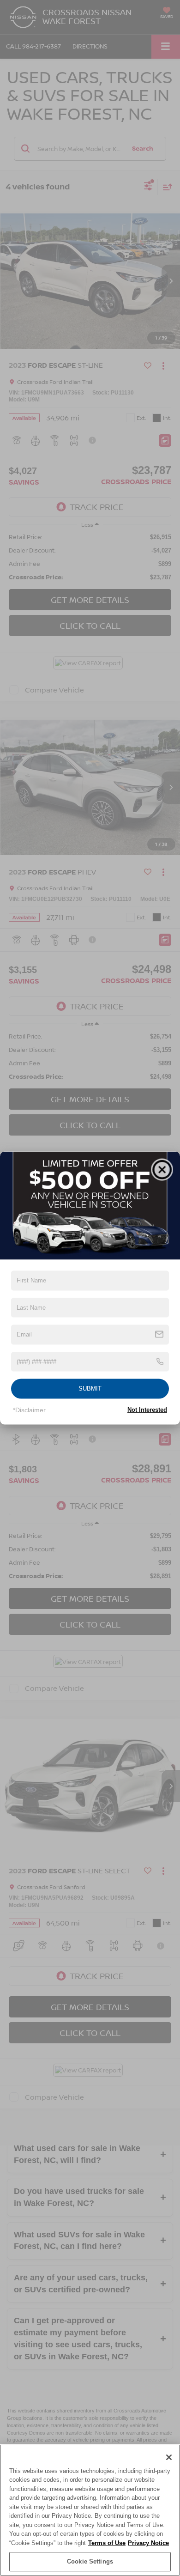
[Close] (169, 2457)
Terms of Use (107, 2543)
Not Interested (147, 1409)
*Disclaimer (29, 1410)
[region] (90, 2510)
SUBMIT (90, 1388)
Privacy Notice (148, 2543)
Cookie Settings (90, 2561)
